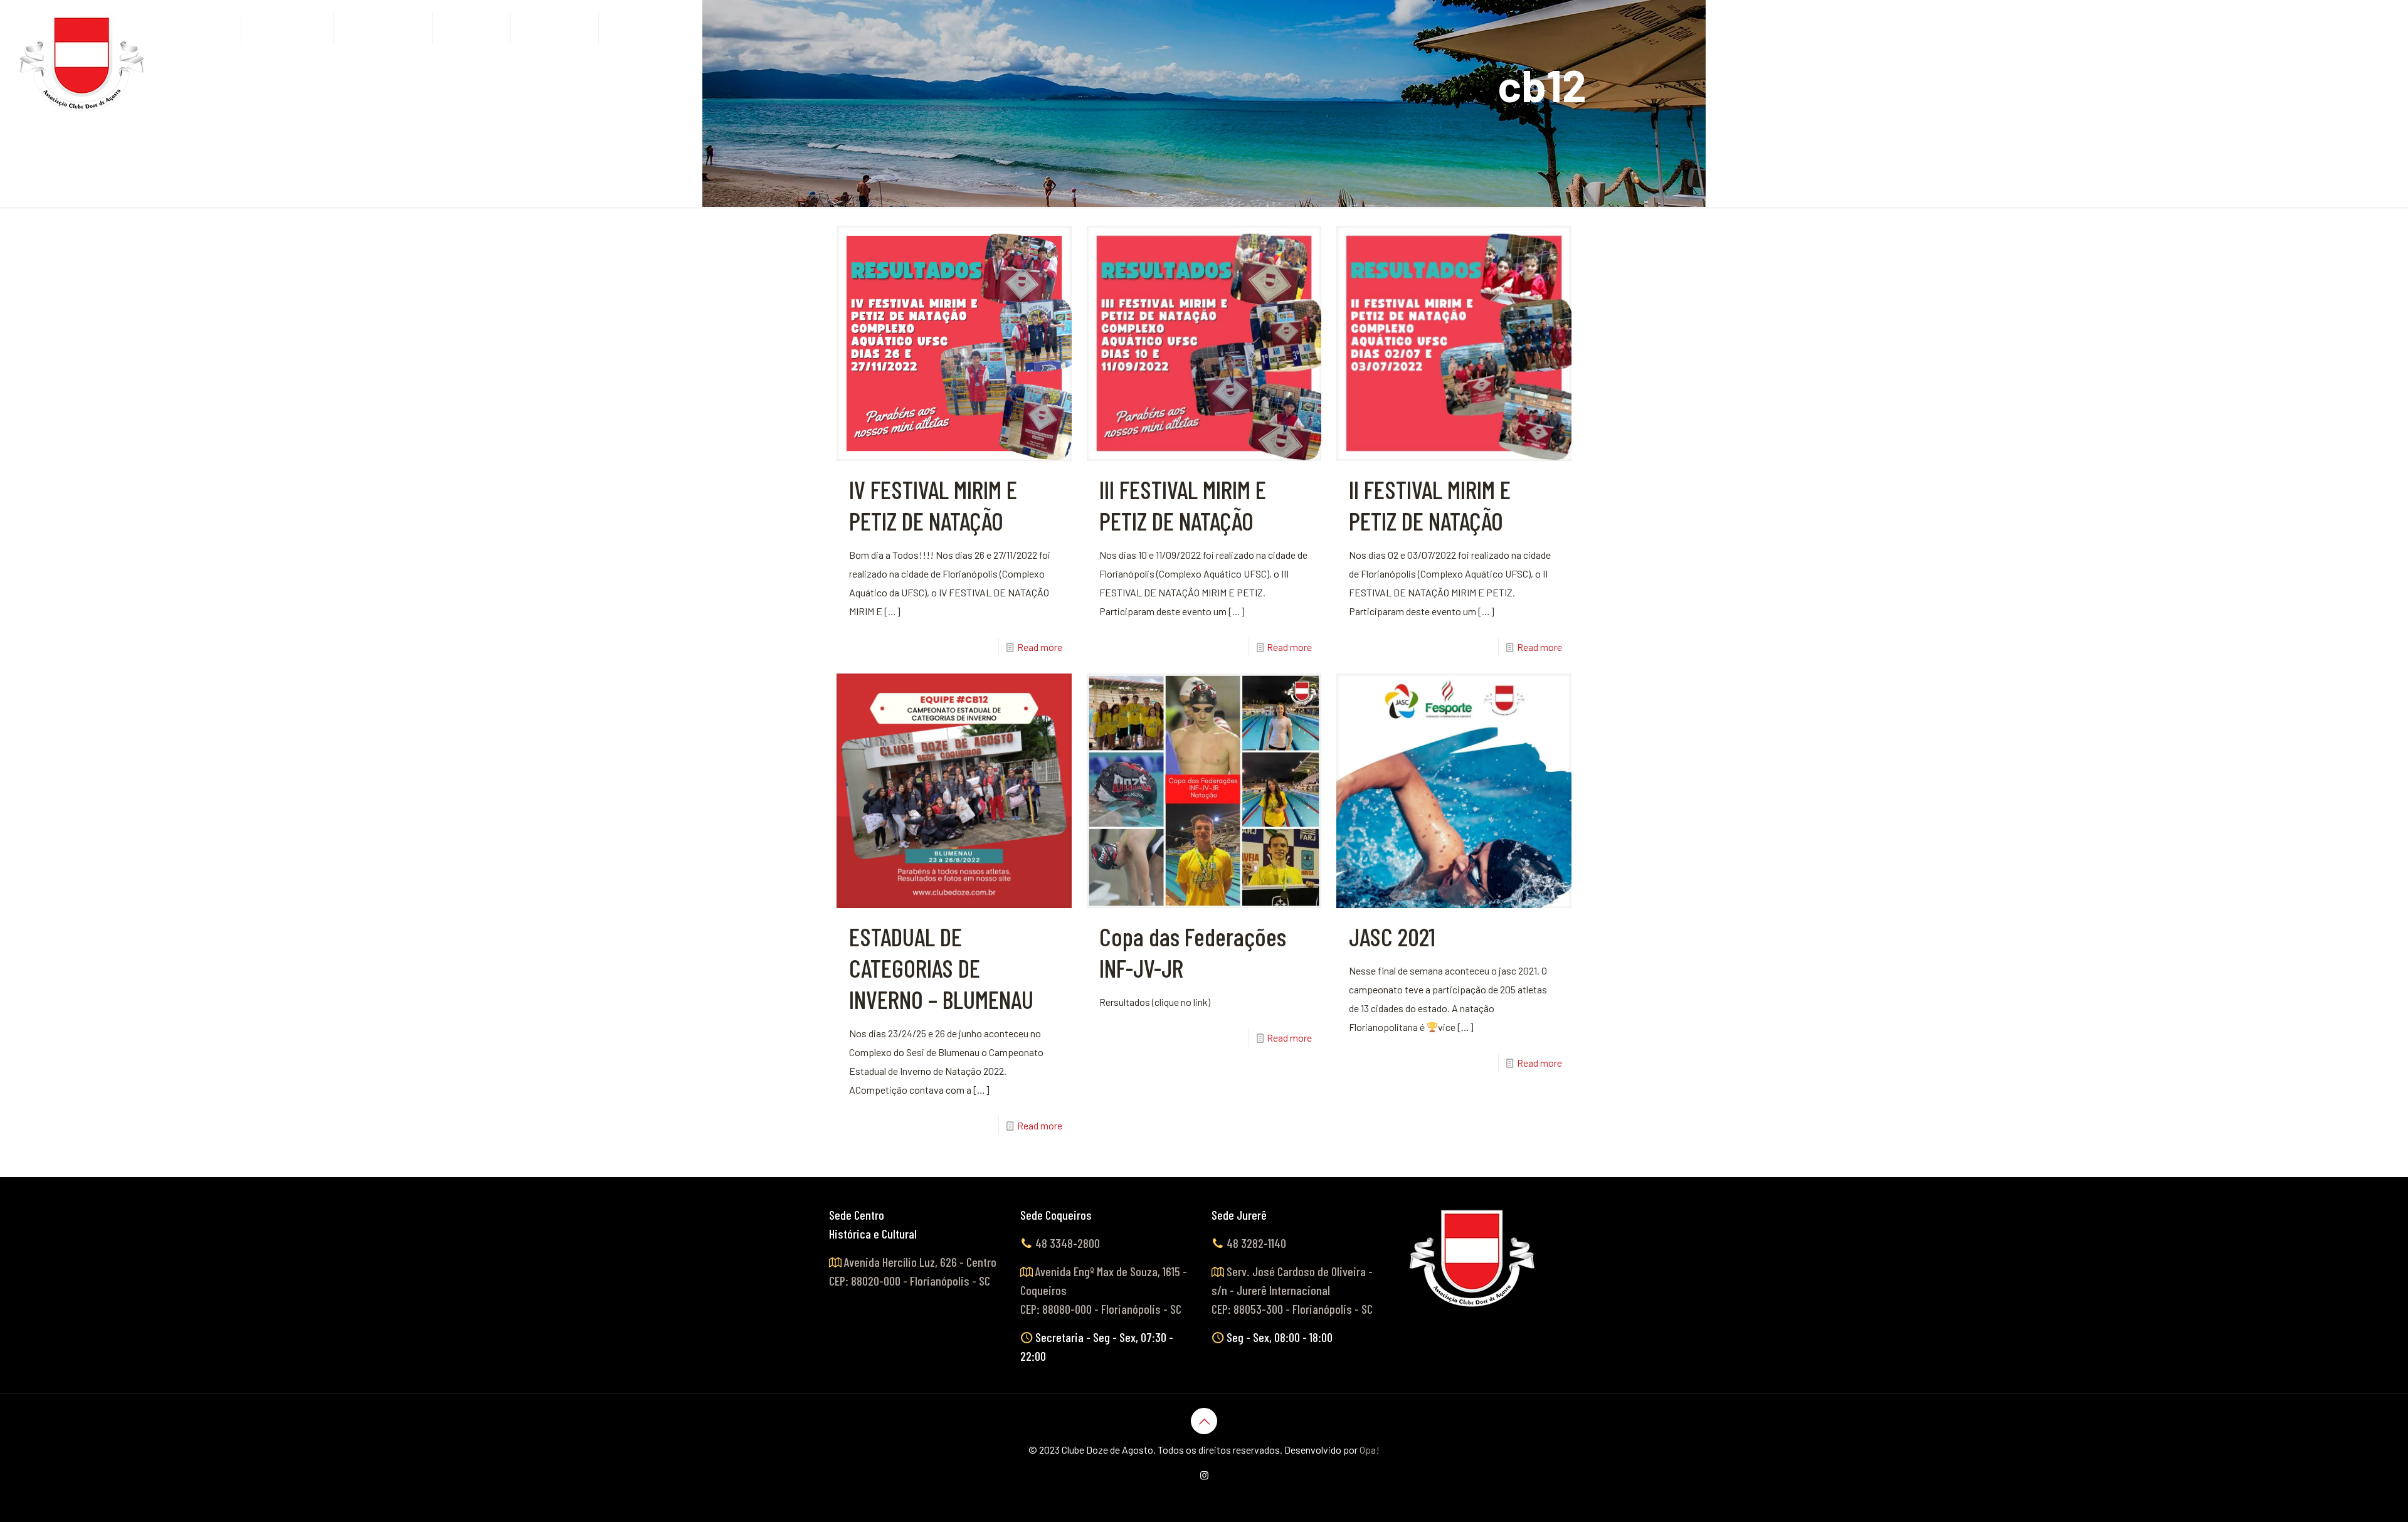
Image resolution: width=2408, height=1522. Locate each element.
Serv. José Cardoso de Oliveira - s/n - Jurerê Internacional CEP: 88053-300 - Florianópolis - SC (1292, 1290)
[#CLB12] (83, 63)
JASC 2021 (1392, 936)
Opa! (1370, 1450)
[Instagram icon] (1204, 1475)
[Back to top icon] (1204, 1421)
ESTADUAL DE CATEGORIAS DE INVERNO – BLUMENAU (941, 968)
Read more (1040, 647)
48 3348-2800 (1068, 1243)
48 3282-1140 (1256, 1243)
